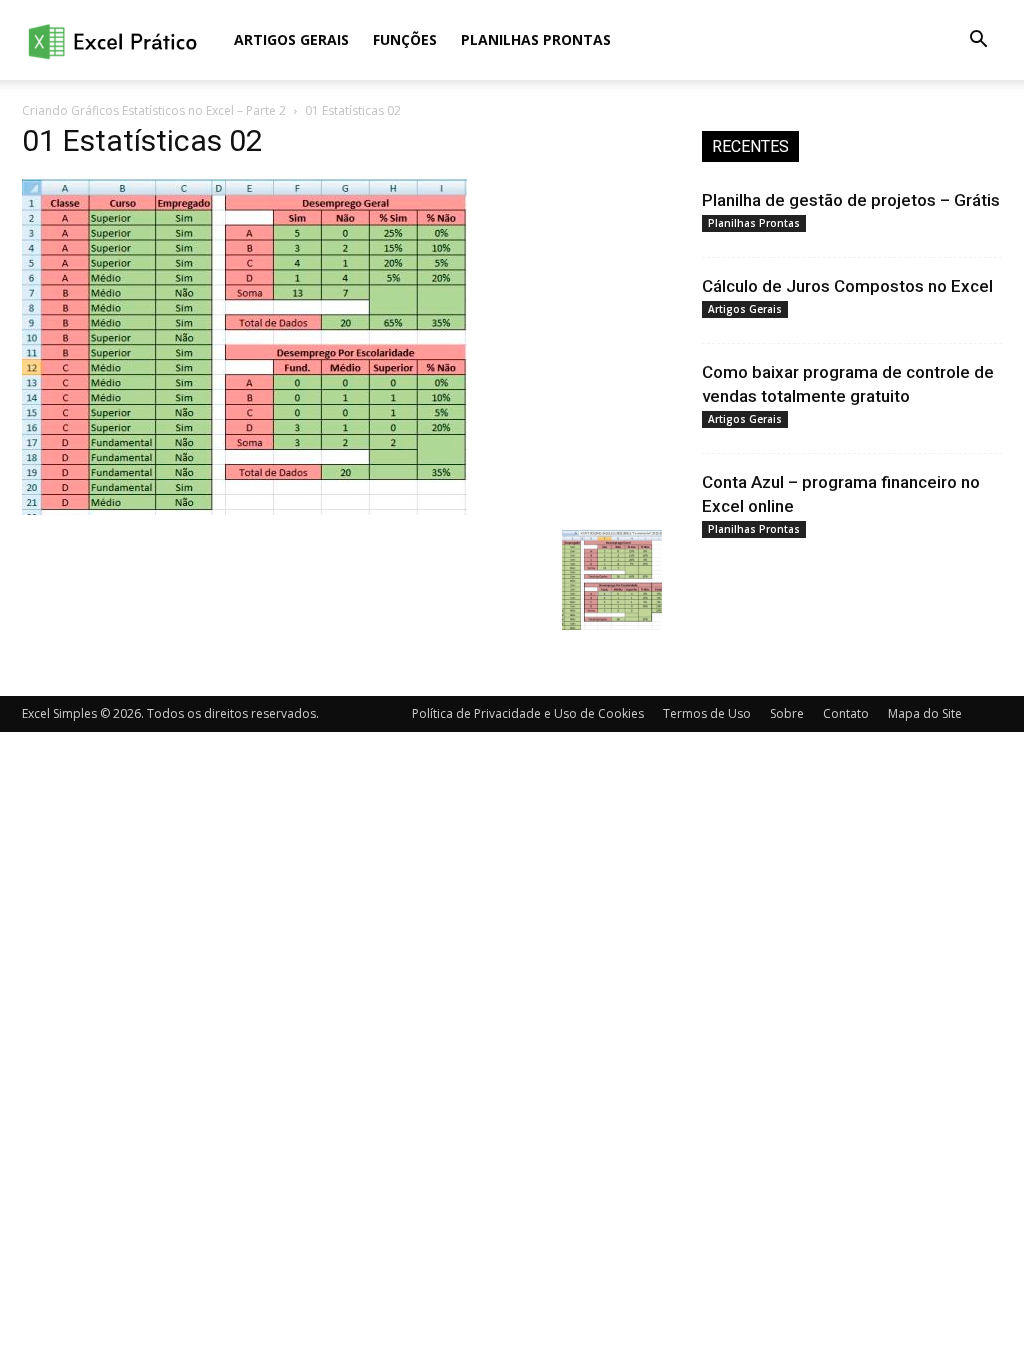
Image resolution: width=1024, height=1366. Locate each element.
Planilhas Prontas (536, 39)
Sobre (787, 713)
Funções (405, 39)
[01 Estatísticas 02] (244, 509)
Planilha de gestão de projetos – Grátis (851, 200)
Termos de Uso (707, 713)
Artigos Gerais (291, 39)
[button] (978, 41)
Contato (846, 713)
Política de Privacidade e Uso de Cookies (528, 713)
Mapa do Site (925, 713)
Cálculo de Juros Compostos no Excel (847, 286)
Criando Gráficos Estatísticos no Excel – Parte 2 (154, 110)
